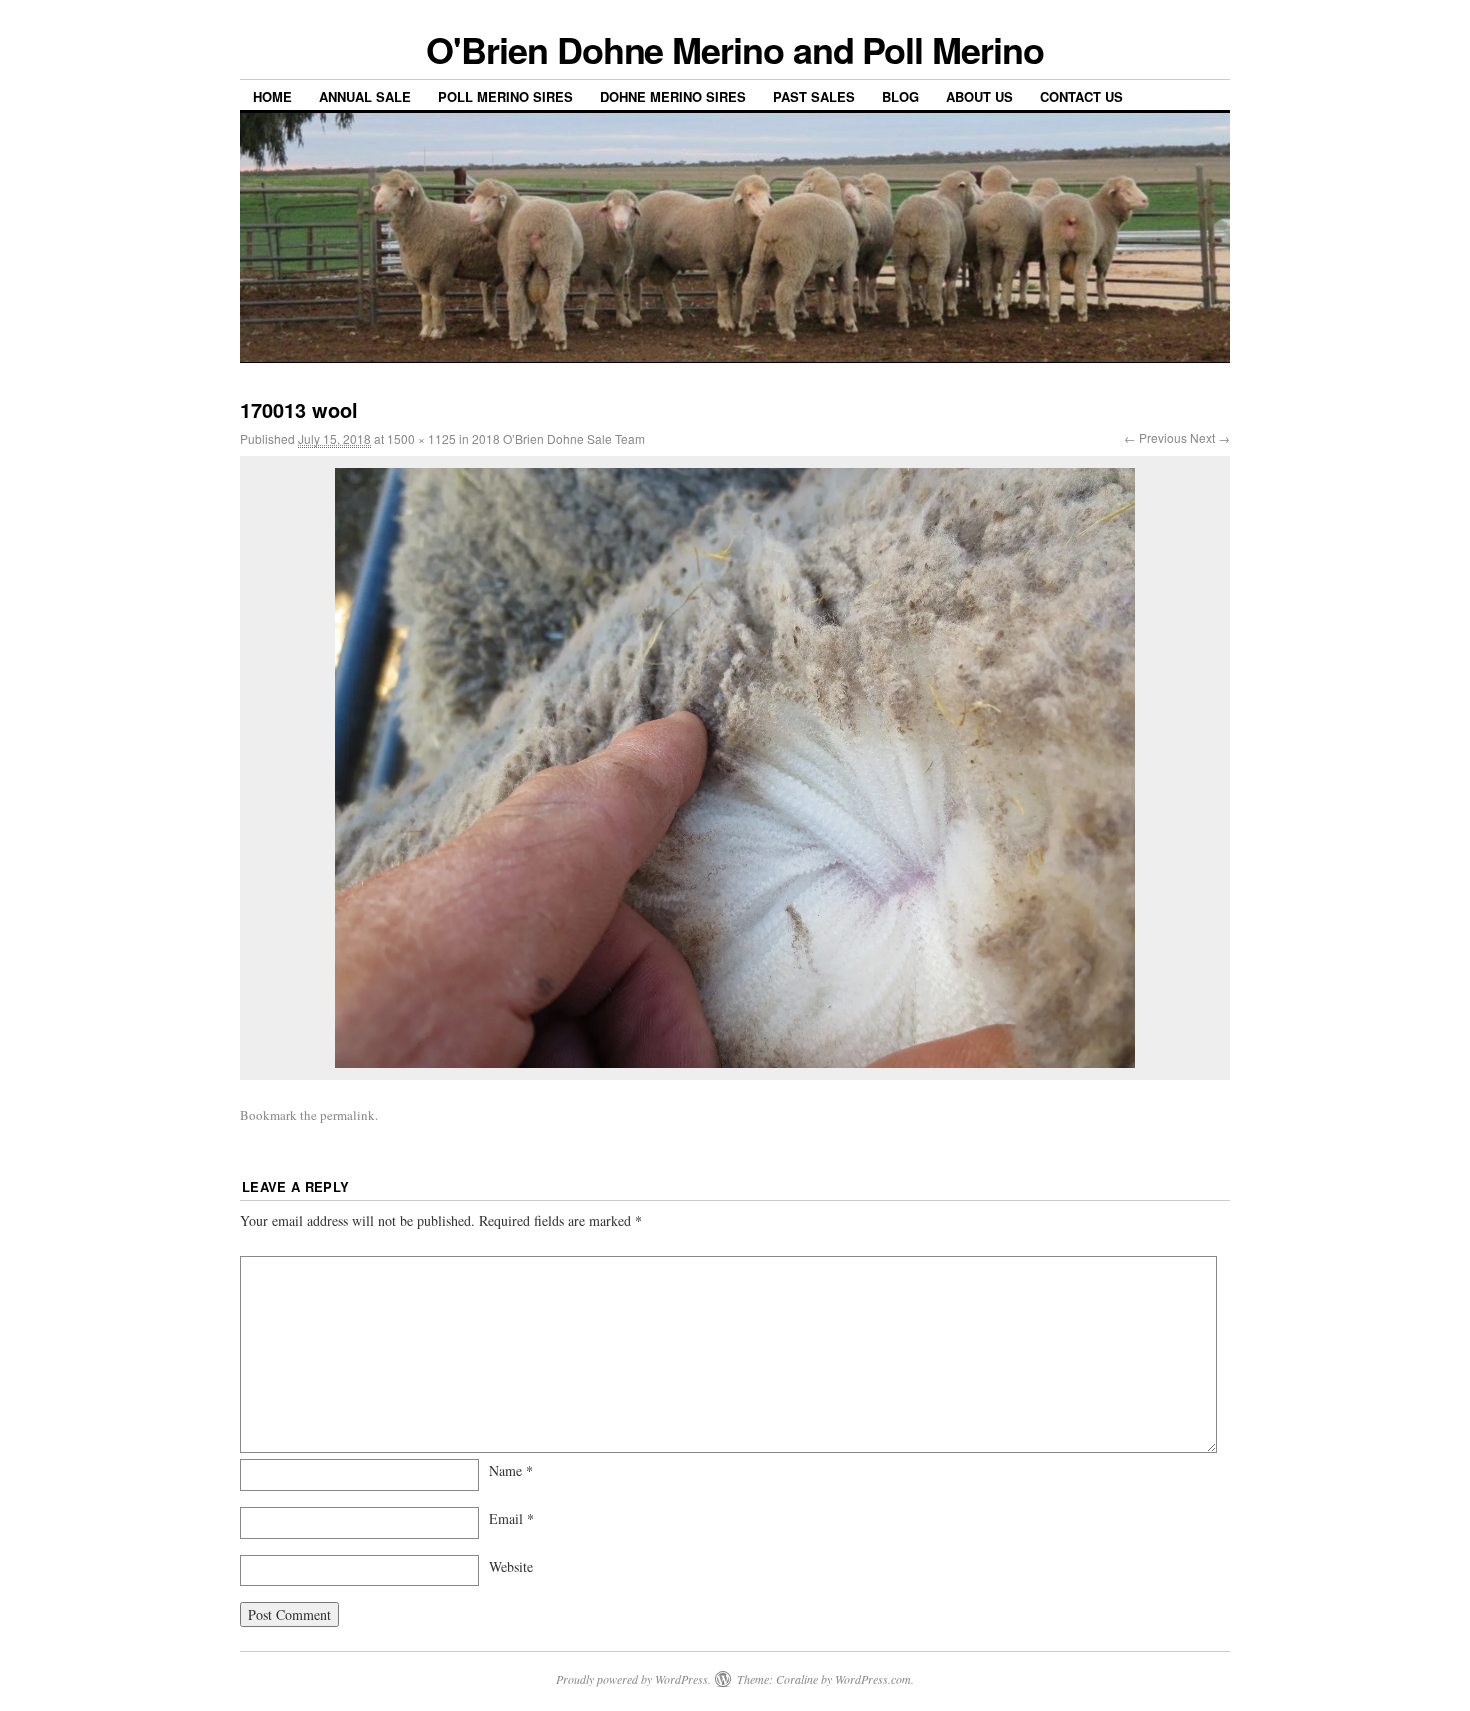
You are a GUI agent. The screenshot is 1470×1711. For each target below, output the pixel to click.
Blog (900, 96)
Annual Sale (365, 96)
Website (511, 1566)
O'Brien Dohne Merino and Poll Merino (734, 49)
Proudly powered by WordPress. (633, 1679)
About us (979, 96)
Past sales (814, 96)
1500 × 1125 (421, 438)
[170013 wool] (735, 768)
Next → (1210, 437)
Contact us (1081, 96)
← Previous (1155, 437)
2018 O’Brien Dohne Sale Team (558, 438)
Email (511, 1518)
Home (272, 96)
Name (511, 1470)
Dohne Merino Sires (673, 96)
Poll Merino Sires (505, 96)
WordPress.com (873, 1679)
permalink (347, 1115)
